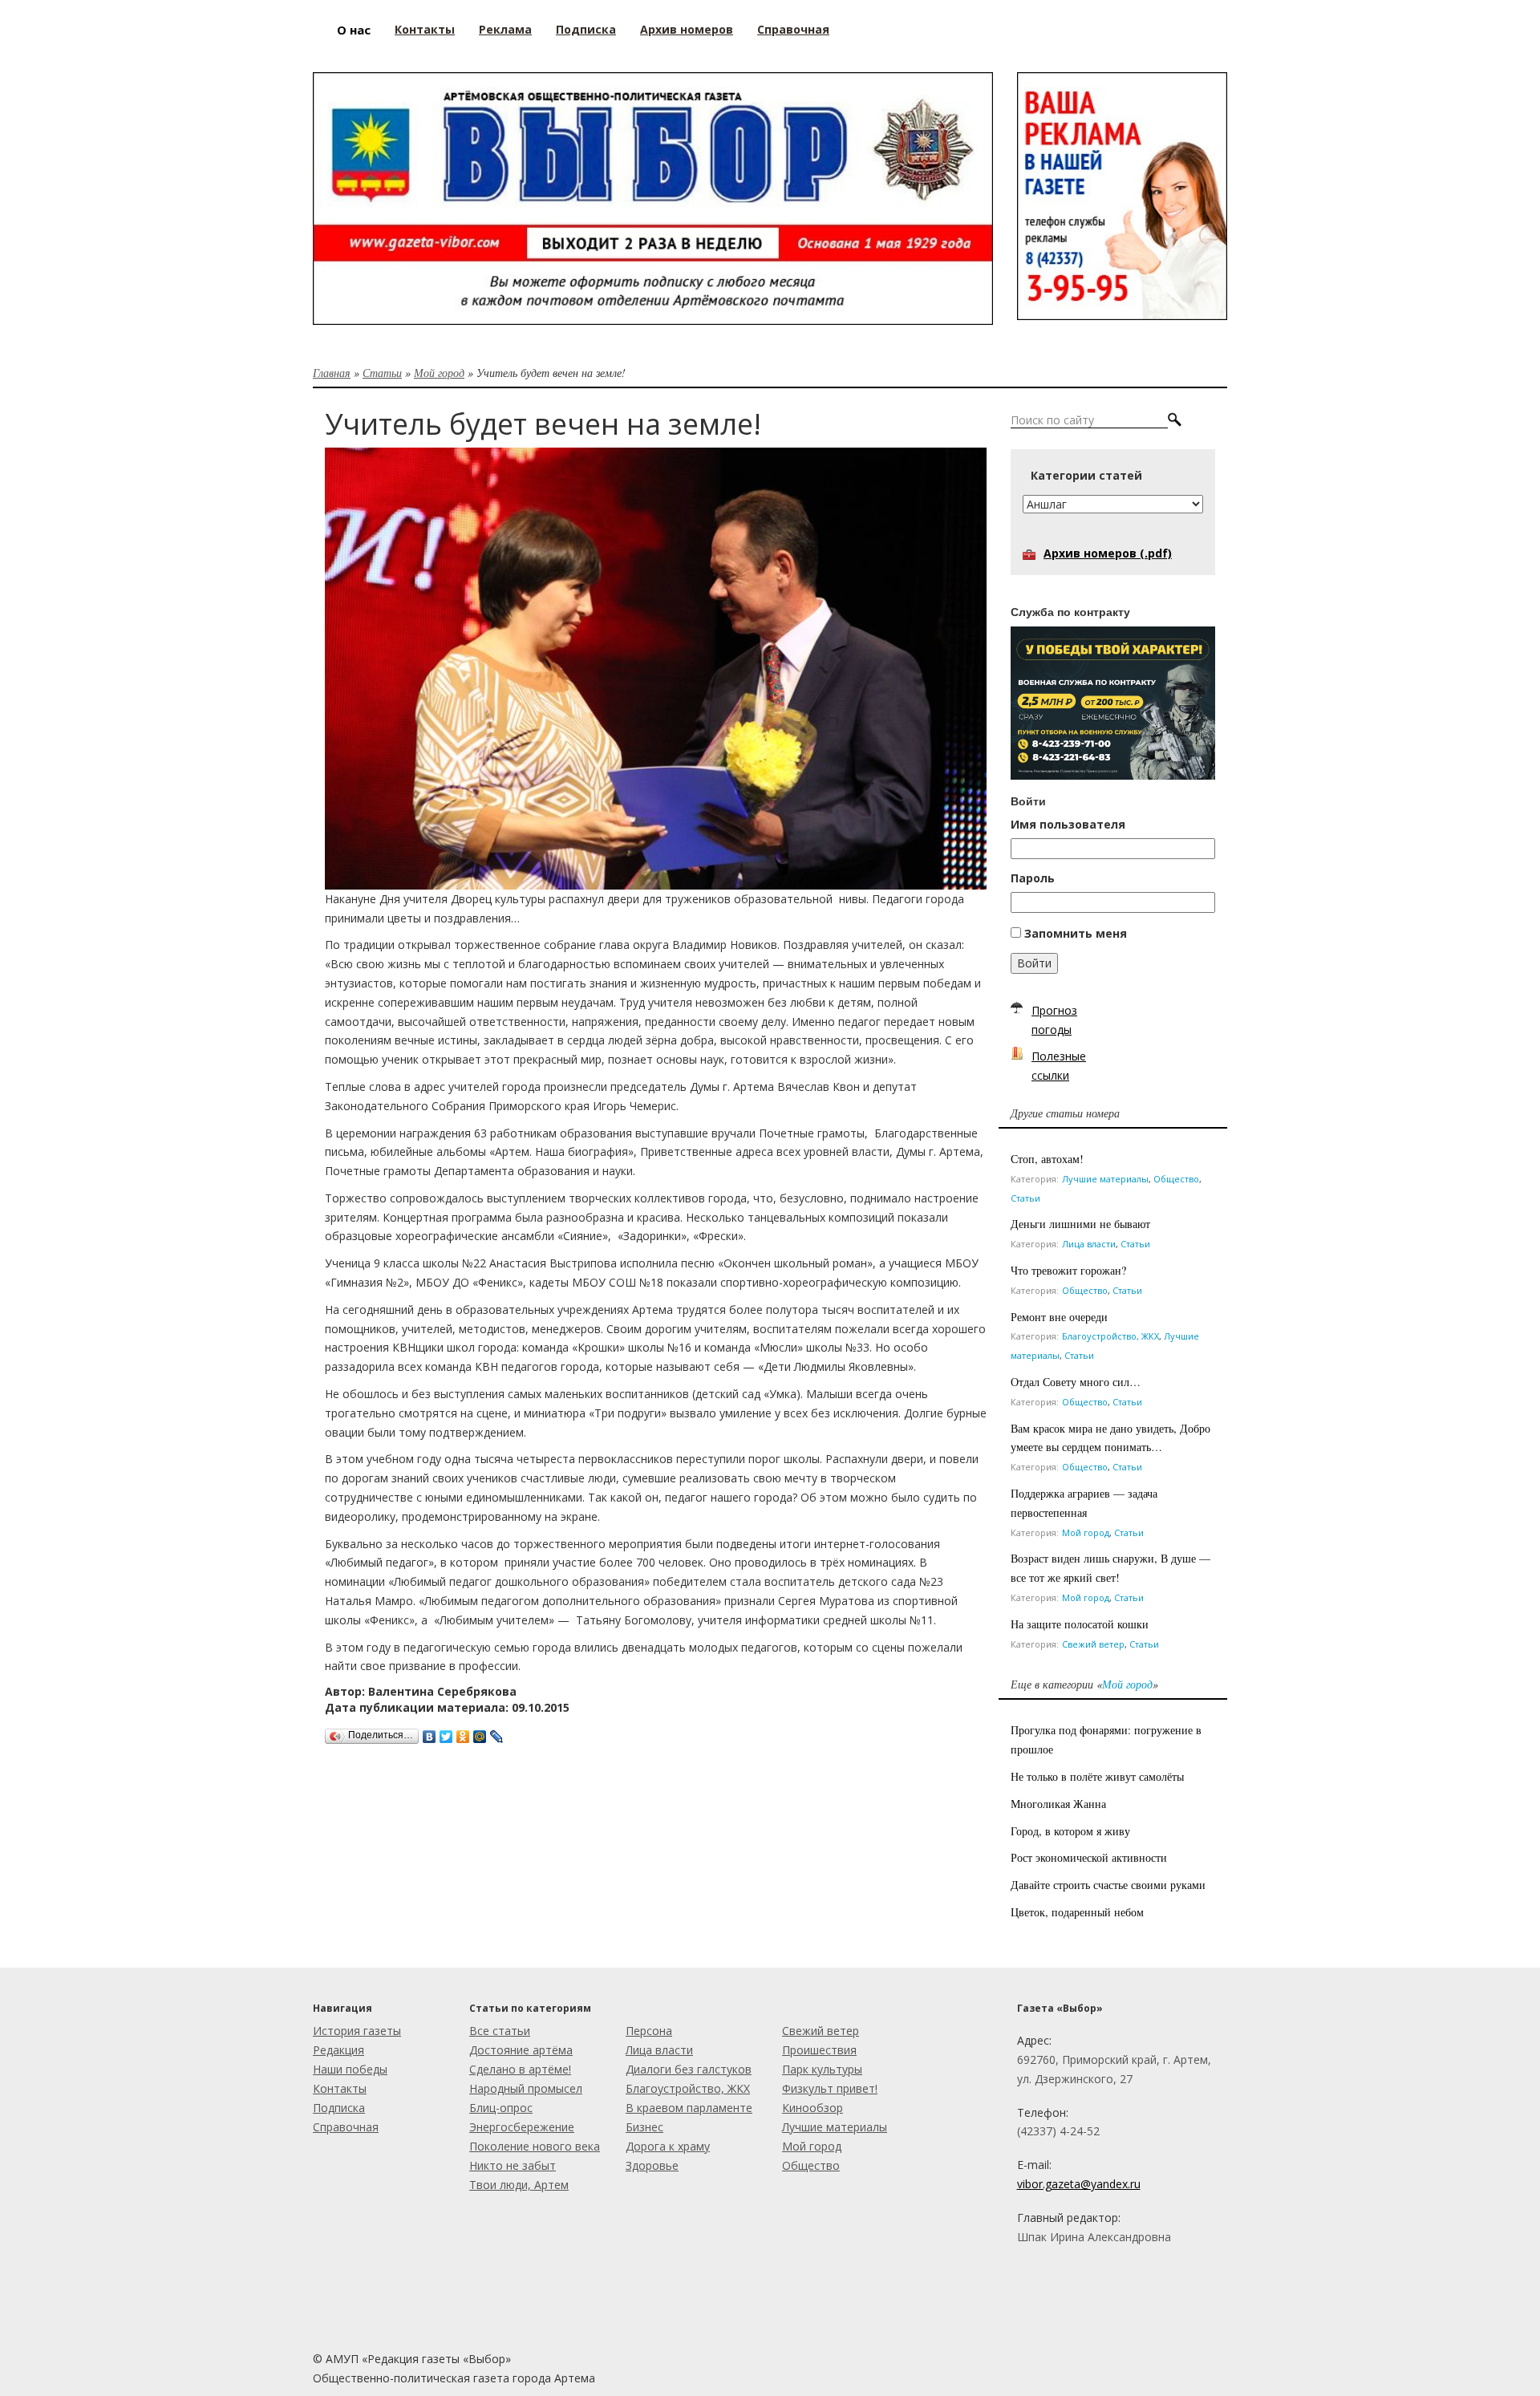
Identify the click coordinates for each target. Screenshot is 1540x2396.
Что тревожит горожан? (1068, 1270)
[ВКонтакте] (430, 1733)
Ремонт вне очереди (1059, 1317)
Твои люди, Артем (519, 2185)
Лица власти (1089, 1244)
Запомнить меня (1076, 933)
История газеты (357, 2031)
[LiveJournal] (497, 1733)
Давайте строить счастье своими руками (1108, 1885)
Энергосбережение (522, 2127)
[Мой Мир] (480, 1733)
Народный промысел (526, 2088)
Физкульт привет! (830, 2088)
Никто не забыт (513, 2165)
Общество (1176, 1179)
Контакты (340, 2088)
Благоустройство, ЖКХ (1110, 1336)
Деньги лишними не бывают (1080, 1224)
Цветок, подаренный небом (1077, 1912)
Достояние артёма (521, 2050)
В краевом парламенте (689, 2108)
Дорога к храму (668, 2146)
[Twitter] (446, 1733)
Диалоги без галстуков (689, 2069)
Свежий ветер (1093, 1644)
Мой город (439, 373)
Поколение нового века (535, 2146)
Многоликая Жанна (1058, 1804)
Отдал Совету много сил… (1078, 1382)
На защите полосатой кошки (1080, 1624)
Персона (649, 2031)
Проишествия (819, 2050)
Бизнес (644, 2127)
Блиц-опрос (501, 2108)
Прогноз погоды (1054, 1020)
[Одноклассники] (463, 1733)
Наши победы (350, 2069)
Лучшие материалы (1105, 1179)
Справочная (346, 2127)
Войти (1034, 963)
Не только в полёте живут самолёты (1097, 1776)
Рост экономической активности (1089, 1857)
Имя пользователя (1068, 824)
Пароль (1033, 878)
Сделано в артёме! (520, 2069)
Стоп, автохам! (1047, 1159)
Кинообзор (813, 2108)
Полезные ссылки (1059, 1066)
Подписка (339, 2108)
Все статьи (500, 2031)
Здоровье (652, 2165)
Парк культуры (822, 2069)
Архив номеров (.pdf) (1108, 553)
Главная (332, 373)
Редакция (338, 2050)
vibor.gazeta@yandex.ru (1079, 2184)
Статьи (382, 373)
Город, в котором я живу (1070, 1831)
